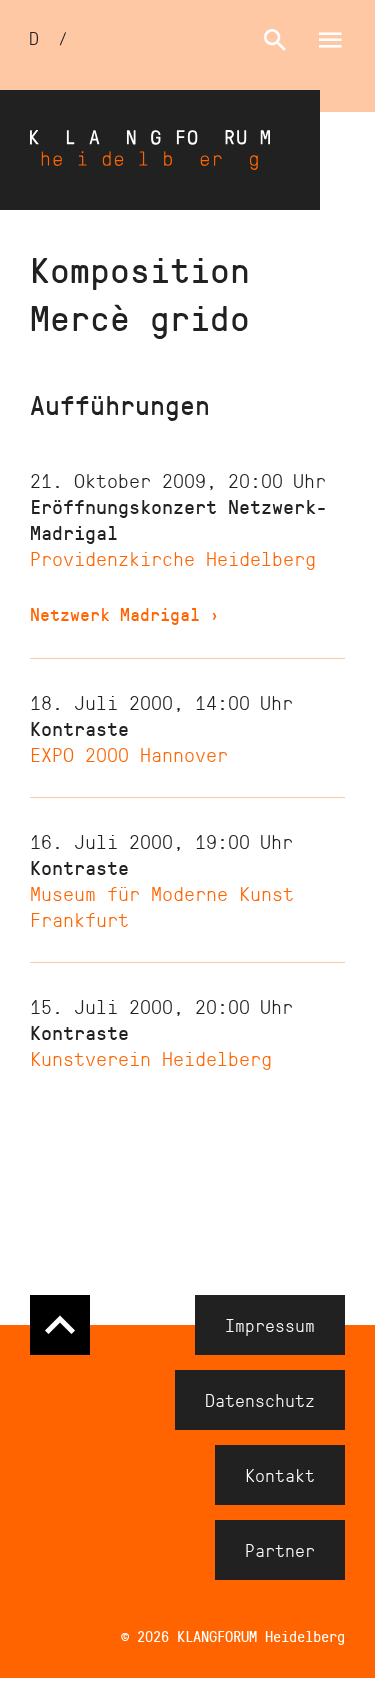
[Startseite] (160, 150)
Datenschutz (260, 1400)
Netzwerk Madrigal (125, 614)
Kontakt (280, 1475)
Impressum (270, 1325)
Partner (280, 1550)
